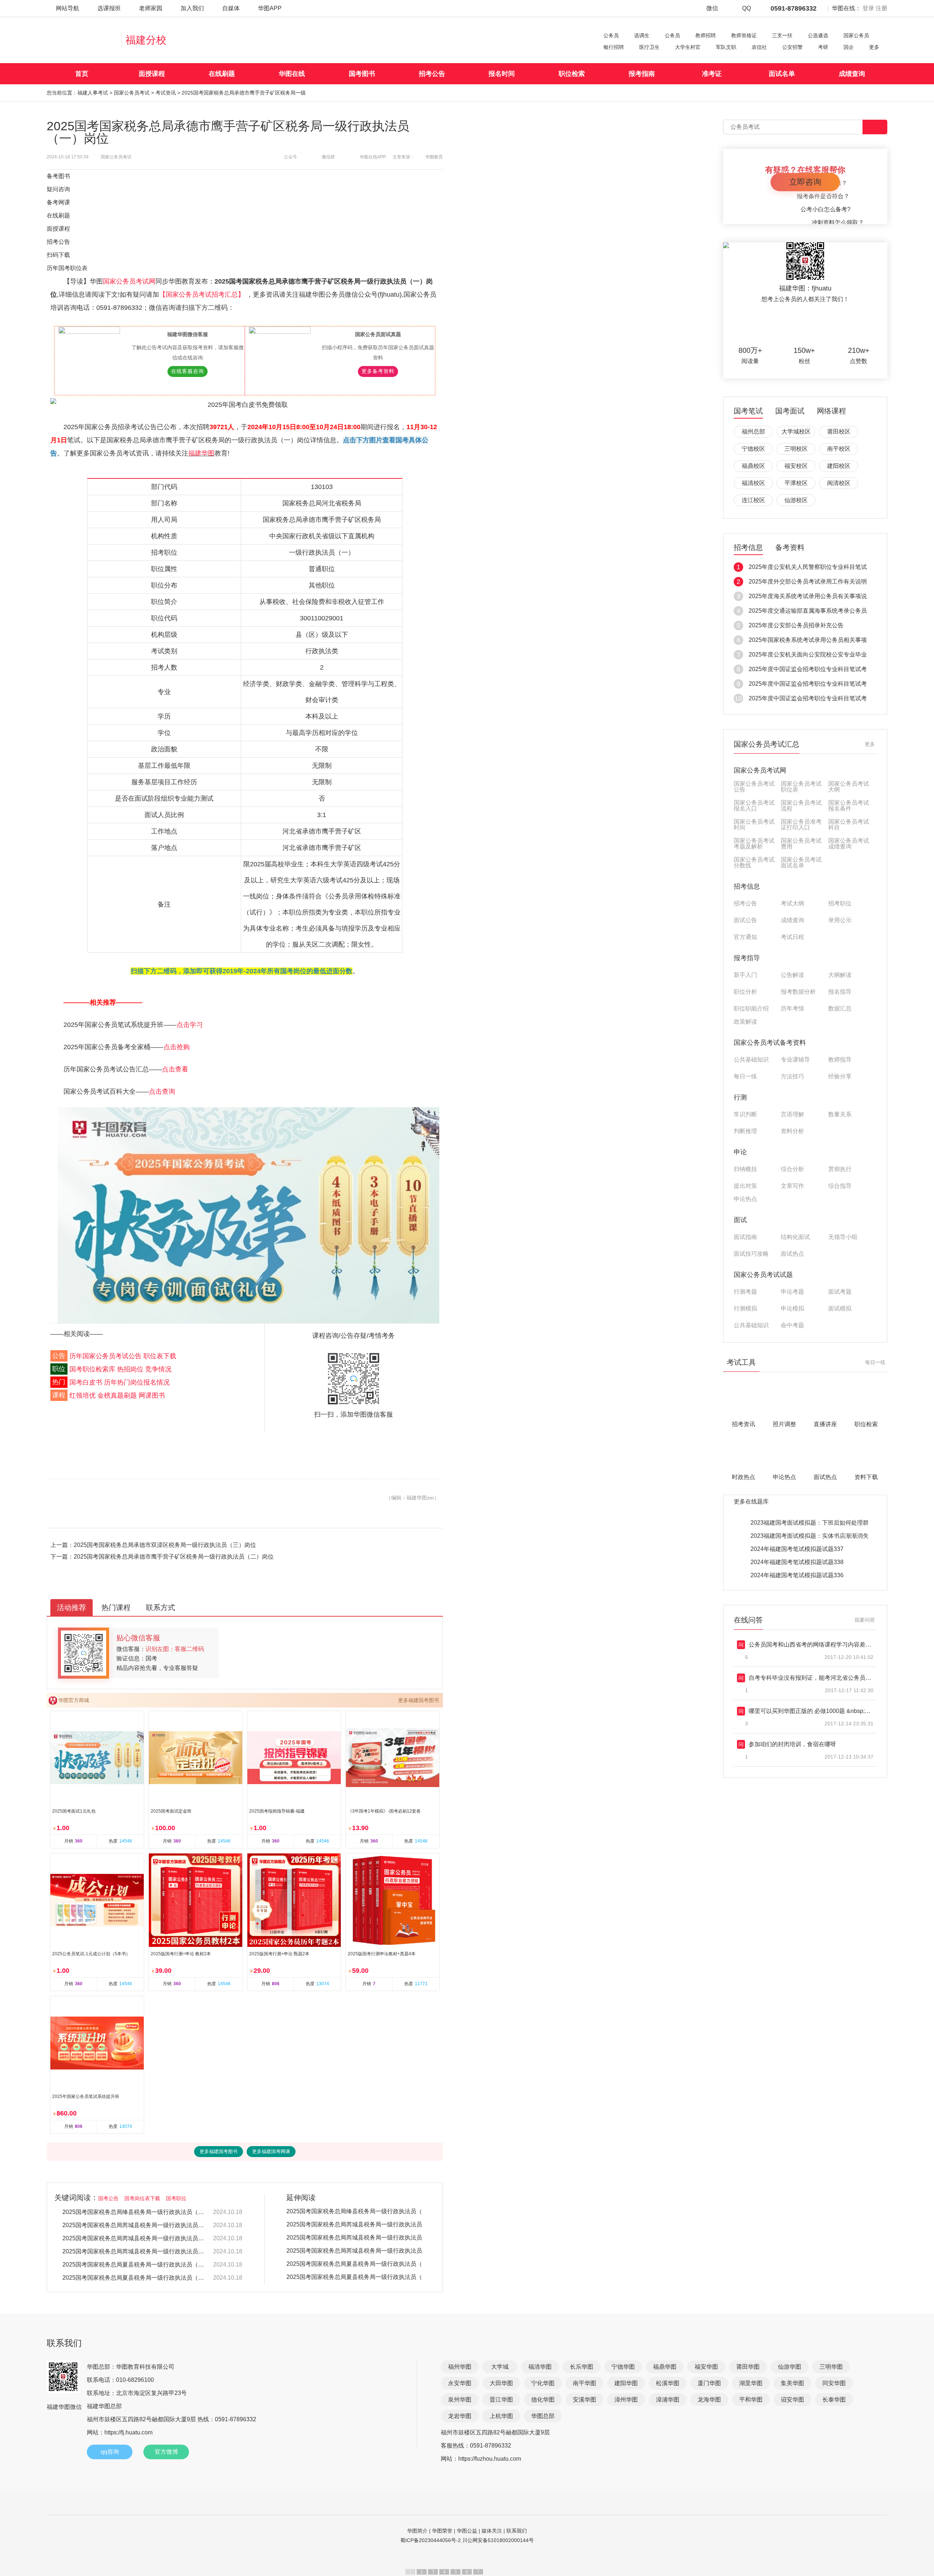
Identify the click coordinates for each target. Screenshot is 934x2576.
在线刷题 (222, 74)
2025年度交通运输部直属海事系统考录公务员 (808, 611)
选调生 (642, 35)
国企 (849, 47)
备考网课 (58, 202)
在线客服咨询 (188, 371)
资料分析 (792, 1131)
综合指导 (840, 1186)
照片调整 (784, 1424)
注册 (881, 8)
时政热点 (744, 1477)
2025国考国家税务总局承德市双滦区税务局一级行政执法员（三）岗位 (165, 1545)
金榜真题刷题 (117, 1395)
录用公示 (840, 920)
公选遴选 (818, 35)
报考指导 (747, 958)
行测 (740, 1097)
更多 (874, 47)
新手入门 (745, 975)
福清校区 (753, 483)
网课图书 (152, 1395)
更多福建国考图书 (418, 1700)
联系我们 (517, 2531)
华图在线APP (373, 157)
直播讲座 (825, 1424)
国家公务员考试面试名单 (801, 863)
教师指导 (840, 1060)
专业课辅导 (795, 1060)
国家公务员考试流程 (801, 806)
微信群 (328, 157)
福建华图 (201, 453)
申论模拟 (792, 1309)
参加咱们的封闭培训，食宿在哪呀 (792, 1744)
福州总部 (753, 432)
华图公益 (467, 2531)
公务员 (611, 35)
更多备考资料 (378, 371)
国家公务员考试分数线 (754, 863)
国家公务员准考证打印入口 (801, 825)
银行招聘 (614, 47)
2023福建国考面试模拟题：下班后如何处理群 (810, 1523)
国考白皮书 (86, 1382)
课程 (59, 1395)
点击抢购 (177, 1047)
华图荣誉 (442, 2531)
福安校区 (796, 466)
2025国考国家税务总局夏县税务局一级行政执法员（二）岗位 (134, 2265)
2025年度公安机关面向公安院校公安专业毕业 (808, 654)
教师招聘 (706, 35)
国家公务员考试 (132, 93)
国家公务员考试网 (129, 281)
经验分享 (840, 1077)
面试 (740, 1220)
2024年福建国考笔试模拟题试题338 (797, 1562)
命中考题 (792, 1325)
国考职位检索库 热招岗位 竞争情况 (120, 1369)
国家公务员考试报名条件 (849, 806)
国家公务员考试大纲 (849, 787)
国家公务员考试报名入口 (754, 806)
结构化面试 (795, 1237)
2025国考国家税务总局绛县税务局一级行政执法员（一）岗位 (134, 2212)
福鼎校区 (753, 466)
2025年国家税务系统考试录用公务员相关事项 (808, 640)
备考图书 (58, 176)
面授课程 (152, 74)
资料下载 (866, 1477)
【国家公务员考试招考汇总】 (203, 294)
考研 (823, 47)
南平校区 (839, 449)
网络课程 (831, 411)
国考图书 (362, 74)
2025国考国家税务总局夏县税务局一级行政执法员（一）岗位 (134, 2278)
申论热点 (745, 1199)
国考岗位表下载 (142, 2198)
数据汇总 (840, 1009)
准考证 (712, 74)
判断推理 (745, 1131)
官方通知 (745, 937)
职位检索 (572, 74)
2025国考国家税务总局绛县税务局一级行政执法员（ (354, 2211)
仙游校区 (796, 500)
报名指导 (840, 992)
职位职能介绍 (751, 1009)
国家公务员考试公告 (754, 787)
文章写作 (792, 1186)
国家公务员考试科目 (849, 825)
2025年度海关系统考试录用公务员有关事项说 (808, 596)
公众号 (290, 157)
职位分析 (745, 992)
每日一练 (745, 1077)
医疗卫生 (649, 47)
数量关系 (840, 1114)
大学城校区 (796, 432)
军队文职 (726, 47)
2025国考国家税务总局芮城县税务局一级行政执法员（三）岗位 (134, 2225)
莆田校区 (839, 432)
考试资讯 (166, 93)
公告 (59, 1356)
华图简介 (417, 2531)
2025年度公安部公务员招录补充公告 (796, 625)
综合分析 (792, 1169)
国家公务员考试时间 (754, 825)
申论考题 (792, 1292)
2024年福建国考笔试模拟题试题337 (797, 1549)
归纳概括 (745, 1169)
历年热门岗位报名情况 (137, 1382)
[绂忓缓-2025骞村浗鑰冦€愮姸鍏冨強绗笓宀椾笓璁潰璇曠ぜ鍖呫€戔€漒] (248, 1215)
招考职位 (840, 904)
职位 (59, 1369)
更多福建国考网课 (271, 2151)
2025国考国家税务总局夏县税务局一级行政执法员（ (354, 2264)
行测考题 (745, 1292)
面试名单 (782, 74)
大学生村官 (688, 47)
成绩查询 (852, 74)
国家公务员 (856, 35)
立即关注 (814, 325)
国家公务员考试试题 (763, 1275)
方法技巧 (792, 1077)
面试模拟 (840, 1309)
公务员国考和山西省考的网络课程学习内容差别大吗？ (819, 1645)
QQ (746, 8)
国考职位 (176, 2198)
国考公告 (108, 2198)
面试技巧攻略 (751, 1254)
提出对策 (745, 1186)
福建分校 (146, 40)
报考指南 (642, 74)
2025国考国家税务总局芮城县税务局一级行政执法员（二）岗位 (134, 2238)
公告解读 (792, 975)
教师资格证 (744, 35)
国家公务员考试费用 (801, 844)
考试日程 (792, 937)
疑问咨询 (58, 189)
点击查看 (175, 1069)
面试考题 (840, 1292)
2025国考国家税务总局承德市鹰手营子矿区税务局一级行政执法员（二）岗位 (174, 1557)
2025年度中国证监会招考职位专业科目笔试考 (808, 669)
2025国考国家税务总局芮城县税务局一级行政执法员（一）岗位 (134, 2251)
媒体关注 (492, 2531)
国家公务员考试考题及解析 (754, 844)
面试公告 (745, 920)
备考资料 (790, 548)
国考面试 (790, 411)
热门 (59, 1382)
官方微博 (166, 2452)
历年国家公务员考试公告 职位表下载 (123, 1356)
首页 (82, 74)
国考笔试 (748, 411)
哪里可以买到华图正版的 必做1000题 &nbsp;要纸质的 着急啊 (828, 1711)
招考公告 (432, 74)
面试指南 (745, 1237)
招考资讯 (744, 1424)
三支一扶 (782, 35)
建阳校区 (839, 466)
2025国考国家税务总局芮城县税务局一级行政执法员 (354, 2224)
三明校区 (796, 449)
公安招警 (792, 47)
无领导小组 (843, 1237)
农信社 (759, 47)
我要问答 (865, 1620)
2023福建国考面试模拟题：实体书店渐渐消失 (810, 1536)
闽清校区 (839, 483)
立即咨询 (805, 182)
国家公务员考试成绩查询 (849, 844)
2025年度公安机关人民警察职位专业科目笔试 (808, 567)
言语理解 (792, 1114)
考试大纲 (792, 904)
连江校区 (753, 500)
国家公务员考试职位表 (801, 787)
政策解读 (745, 1022)
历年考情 (792, 1009)
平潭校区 (796, 483)
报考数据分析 (798, 992)
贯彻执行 (840, 1169)
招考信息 (748, 548)
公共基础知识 (751, 1060)
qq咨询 (110, 2452)
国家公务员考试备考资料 (770, 1043)
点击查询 (162, 1091)
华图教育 (434, 157)
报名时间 (502, 74)
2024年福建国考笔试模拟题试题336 (797, 1575)
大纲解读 (840, 975)
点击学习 (190, 1025)
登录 (868, 8)
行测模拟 (745, 1309)
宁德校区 (753, 449)
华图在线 (292, 74)
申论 (740, 1152)
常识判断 (745, 1114)
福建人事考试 (93, 93)
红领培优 (82, 1395)
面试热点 (792, 1254)
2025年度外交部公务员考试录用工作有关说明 (808, 582)
